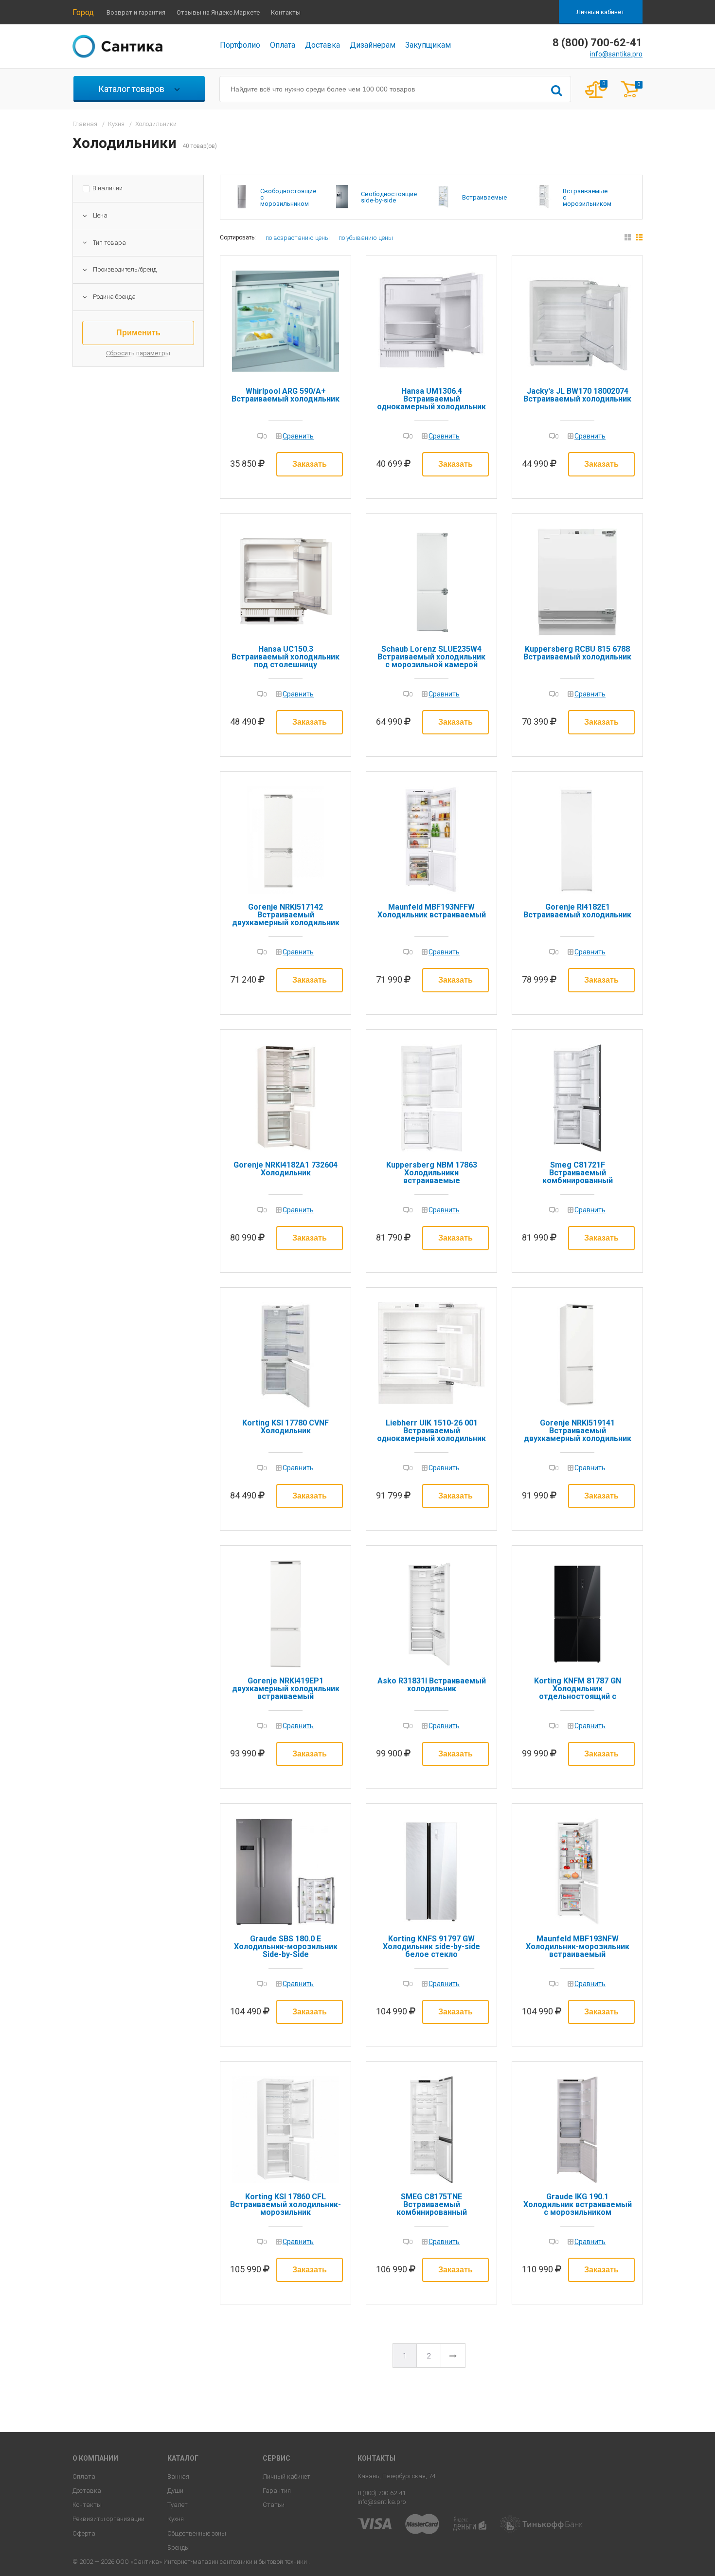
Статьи (274, 2505)
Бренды (179, 2548)
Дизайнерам (373, 45)
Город (83, 12)
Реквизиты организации (108, 2519)
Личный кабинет (600, 12)
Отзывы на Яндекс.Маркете (218, 12)
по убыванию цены (366, 238)
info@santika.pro (616, 54)
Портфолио (240, 45)
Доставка (322, 45)
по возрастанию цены (298, 238)
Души (175, 2491)
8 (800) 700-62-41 (382, 2493)
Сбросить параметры (138, 353)
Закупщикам (428, 45)
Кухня (176, 2519)
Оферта (84, 2533)
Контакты (286, 12)
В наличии (107, 188)
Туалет (178, 2505)
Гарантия (277, 2491)
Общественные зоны (197, 2533)
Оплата (283, 45)
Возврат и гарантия (136, 12)
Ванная (178, 2476)
